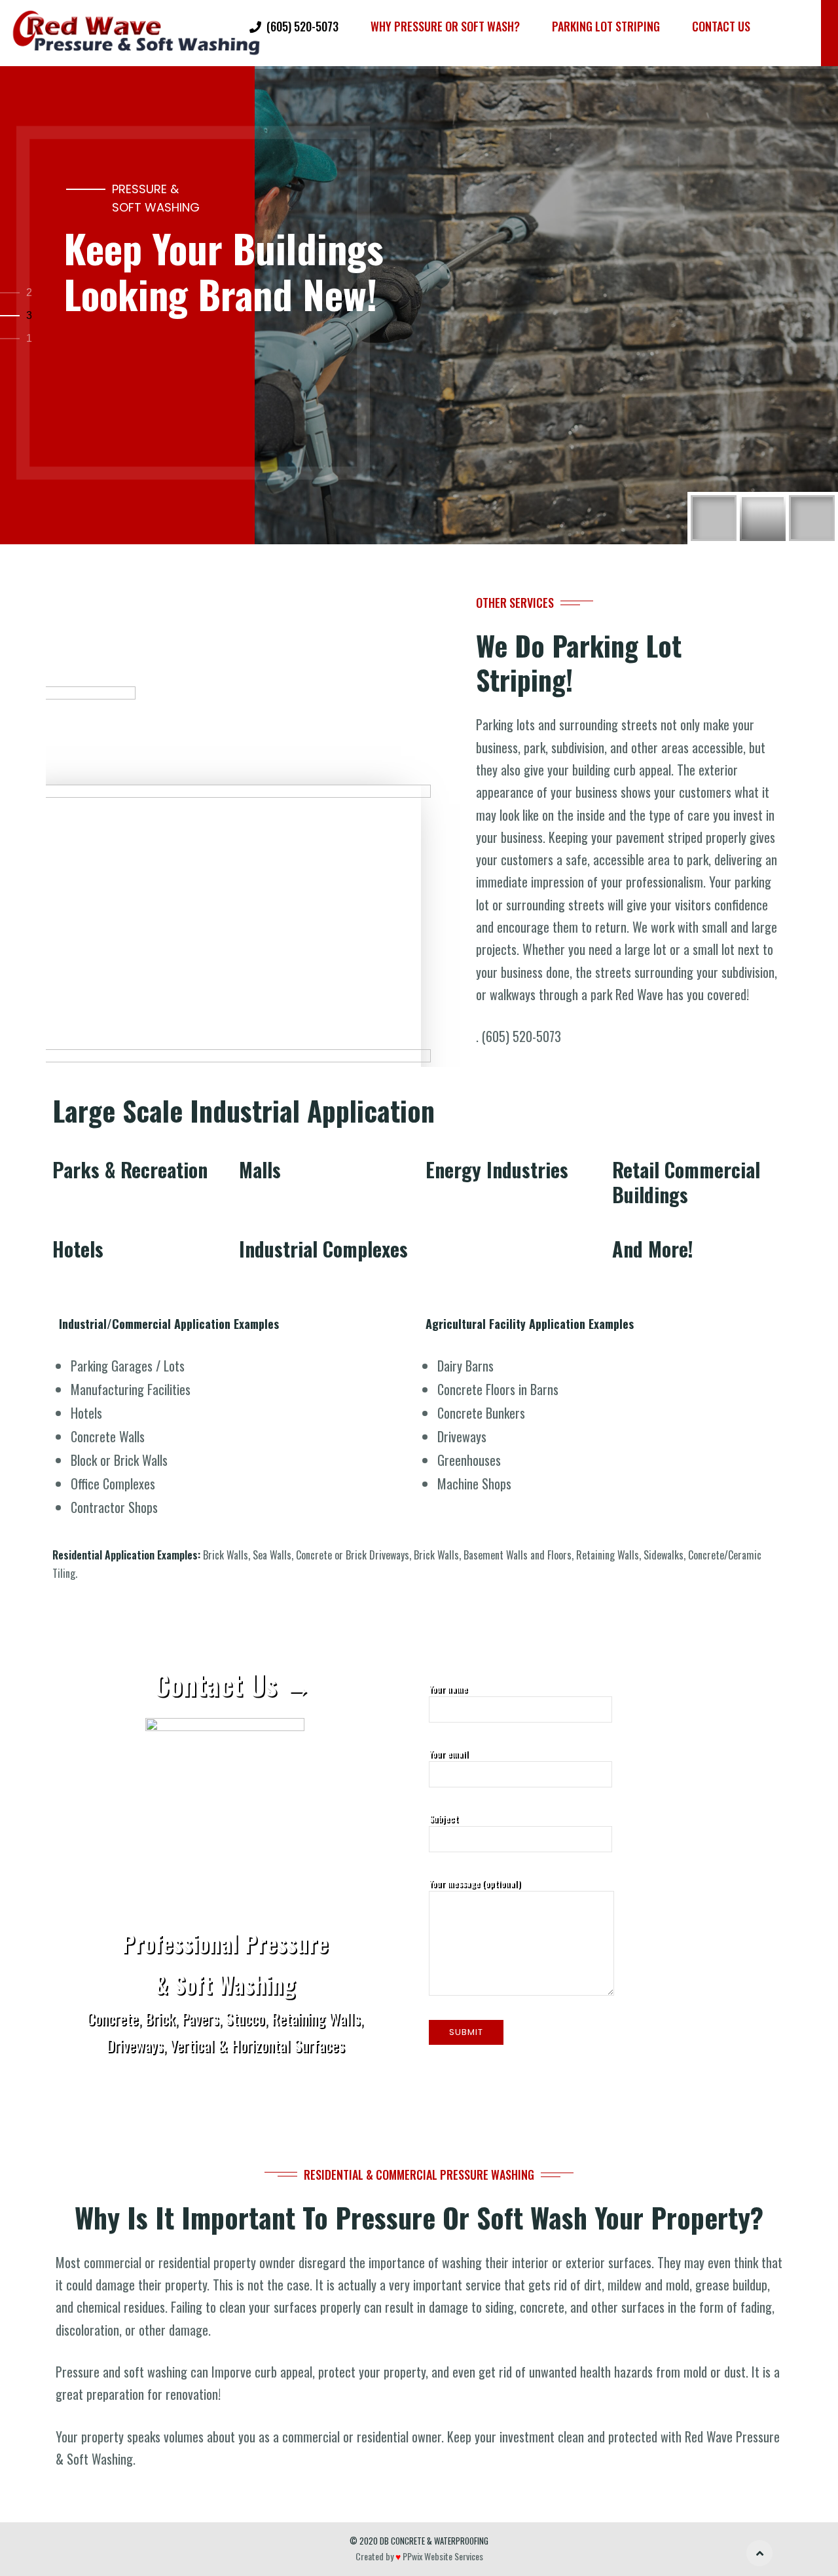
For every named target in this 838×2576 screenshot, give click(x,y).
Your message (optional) (475, 1883)
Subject (444, 1818)
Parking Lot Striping (606, 26)
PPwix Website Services (442, 2556)
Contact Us (721, 26)
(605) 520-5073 (302, 26)
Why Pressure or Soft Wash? (445, 26)
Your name (448, 1688)
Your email (448, 1753)
